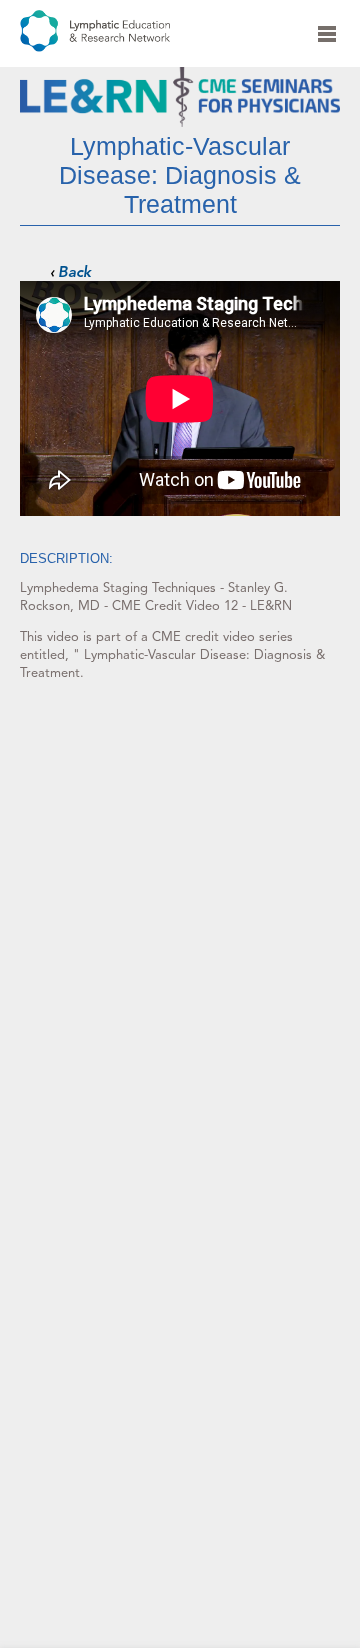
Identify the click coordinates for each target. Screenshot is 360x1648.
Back (74, 272)
